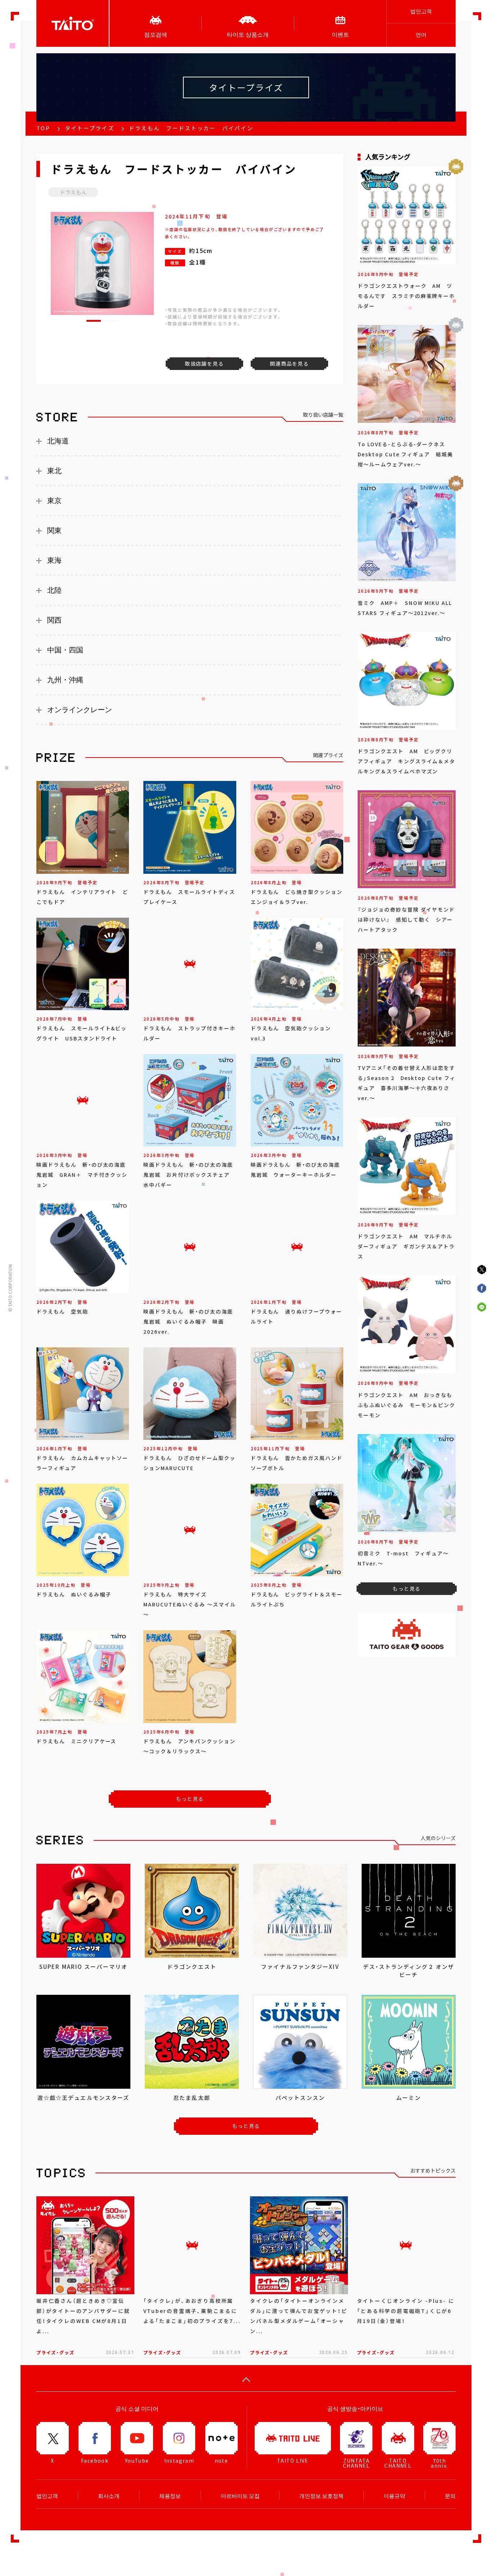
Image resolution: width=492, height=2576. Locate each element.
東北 (54, 471)
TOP (43, 128)
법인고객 (421, 11)
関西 (54, 620)
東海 (54, 560)
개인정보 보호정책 (321, 2496)
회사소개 (109, 2496)
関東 (54, 530)
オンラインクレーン (80, 710)
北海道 (58, 441)
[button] (94, 321)
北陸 (54, 590)
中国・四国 (65, 650)
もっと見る (190, 1799)
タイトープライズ (90, 128)
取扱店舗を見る (204, 363)
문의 (450, 2496)
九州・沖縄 (65, 680)
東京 (54, 501)
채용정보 (170, 2496)
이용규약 (394, 2496)
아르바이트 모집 (240, 2496)
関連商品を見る (289, 363)
